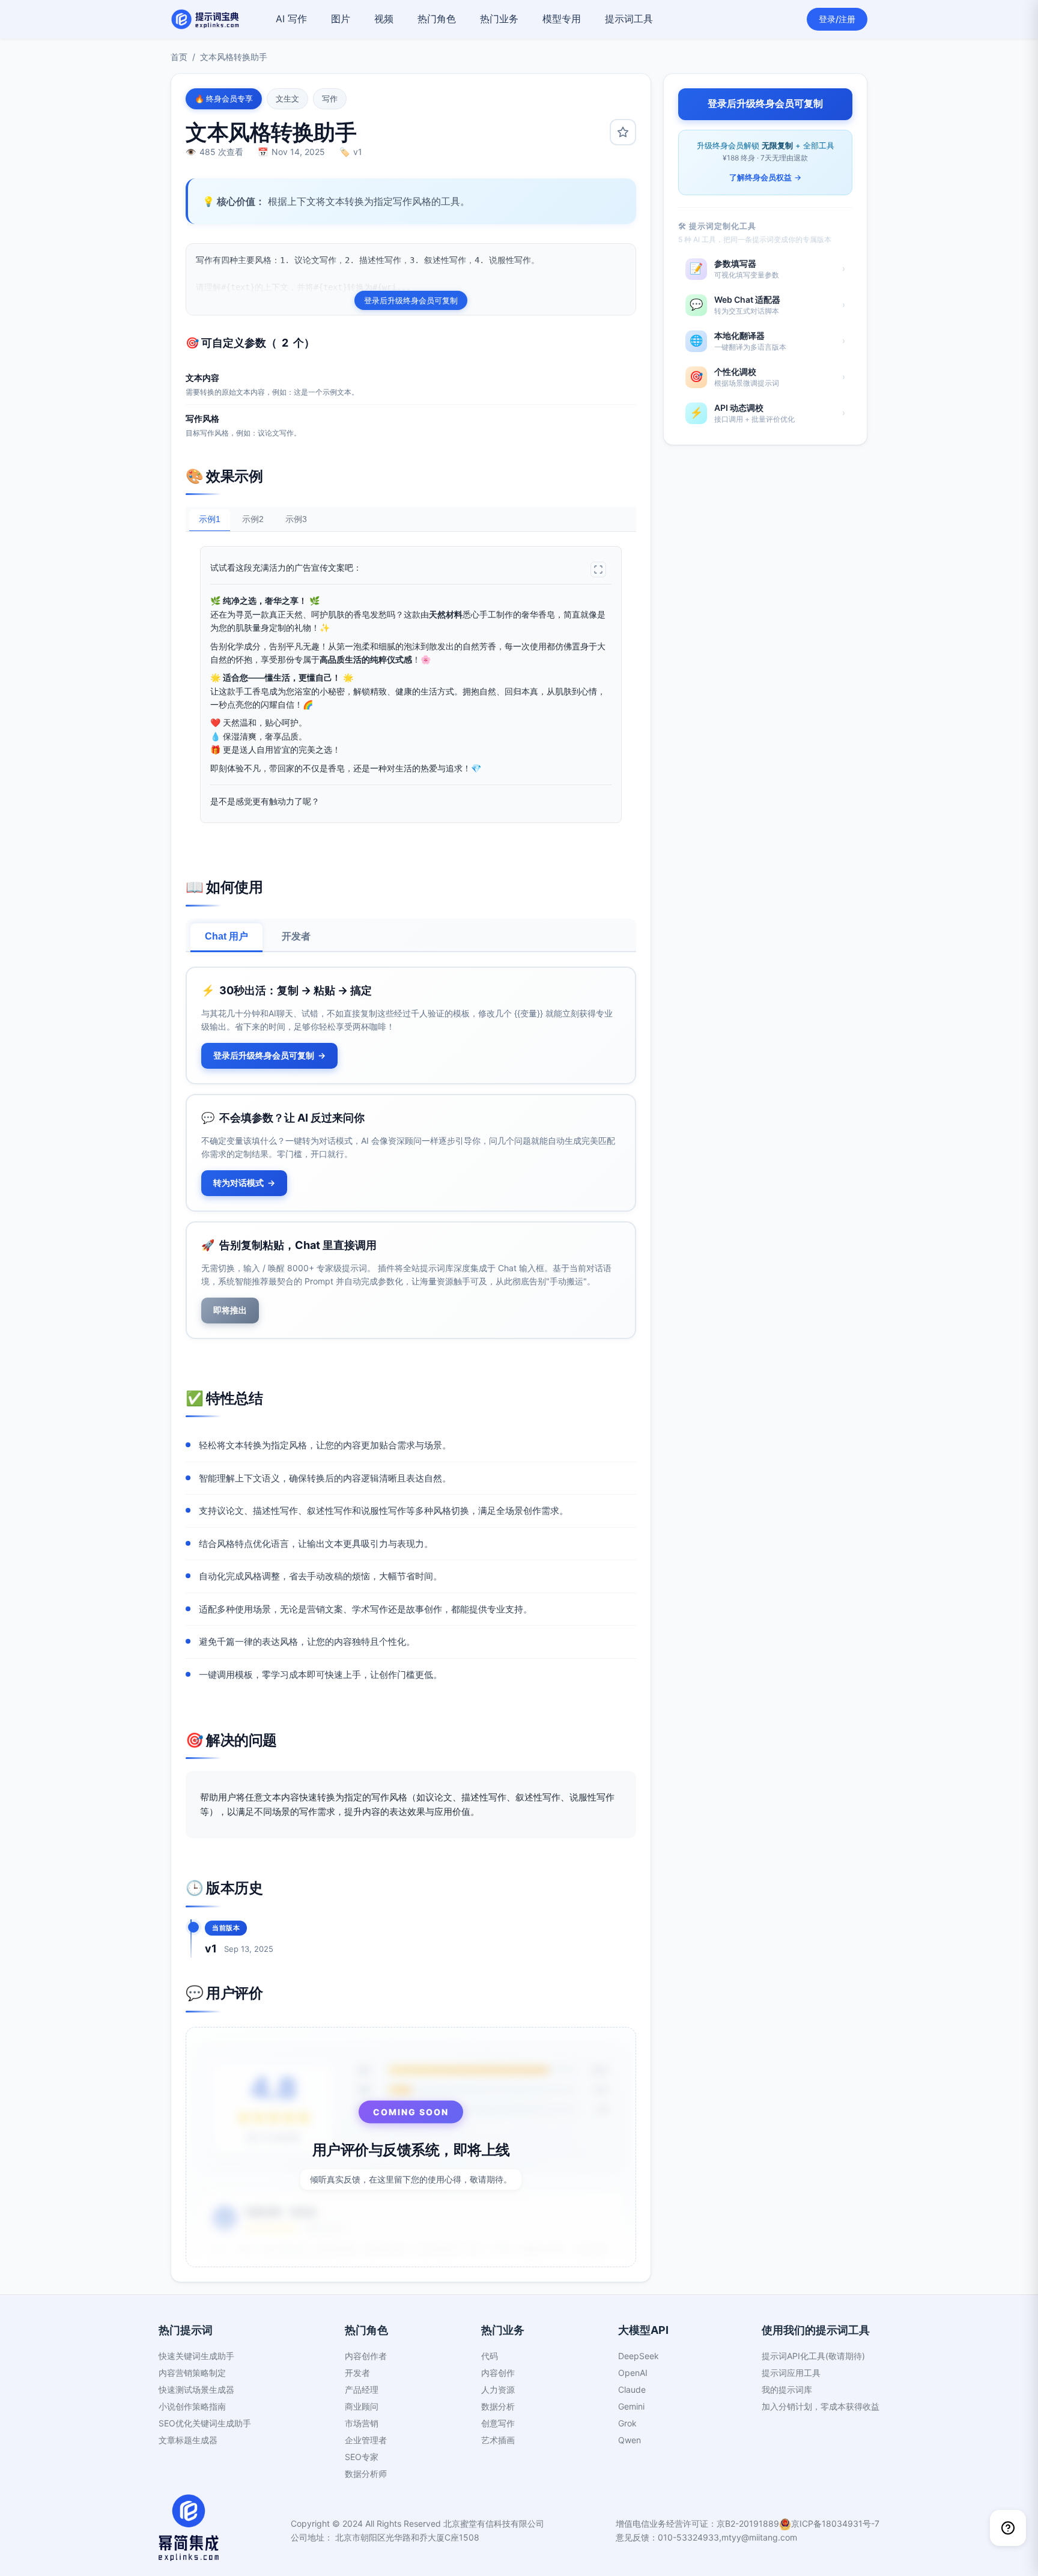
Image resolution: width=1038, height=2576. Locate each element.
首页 (179, 57)
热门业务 (499, 19)
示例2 (253, 519)
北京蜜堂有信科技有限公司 (494, 2523)
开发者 (296, 936)
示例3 (296, 519)
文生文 (287, 99)
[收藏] (623, 132)
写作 (330, 99)
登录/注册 (837, 19)
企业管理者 (366, 2440)
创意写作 (498, 2423)
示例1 (210, 519)
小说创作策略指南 (192, 2406)
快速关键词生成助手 (196, 2356)
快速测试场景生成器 (196, 2389)
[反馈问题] (1008, 2528)
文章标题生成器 (188, 2440)
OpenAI (633, 2373)
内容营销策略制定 (192, 2373)
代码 (490, 2356)
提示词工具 (629, 19)
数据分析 (498, 2406)
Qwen (630, 2440)
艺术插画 (498, 2440)
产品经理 (362, 2389)
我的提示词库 (787, 2389)
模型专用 (562, 19)
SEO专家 (362, 2457)
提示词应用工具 (791, 2373)
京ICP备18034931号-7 (835, 2523)
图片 (341, 19)
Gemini (631, 2406)
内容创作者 (366, 2356)
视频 (384, 19)
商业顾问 (362, 2406)
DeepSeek (639, 2356)
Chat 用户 (226, 936)
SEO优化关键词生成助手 (205, 2423)
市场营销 (362, 2423)
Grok (627, 2423)
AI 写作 (291, 19)
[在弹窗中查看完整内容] (598, 570)
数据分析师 (366, 2474)
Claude (632, 2389)
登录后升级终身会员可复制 (411, 300)
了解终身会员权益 (765, 177)
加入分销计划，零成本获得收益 (821, 2406)
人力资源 (498, 2389)
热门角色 (437, 19)
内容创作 (498, 2373)
